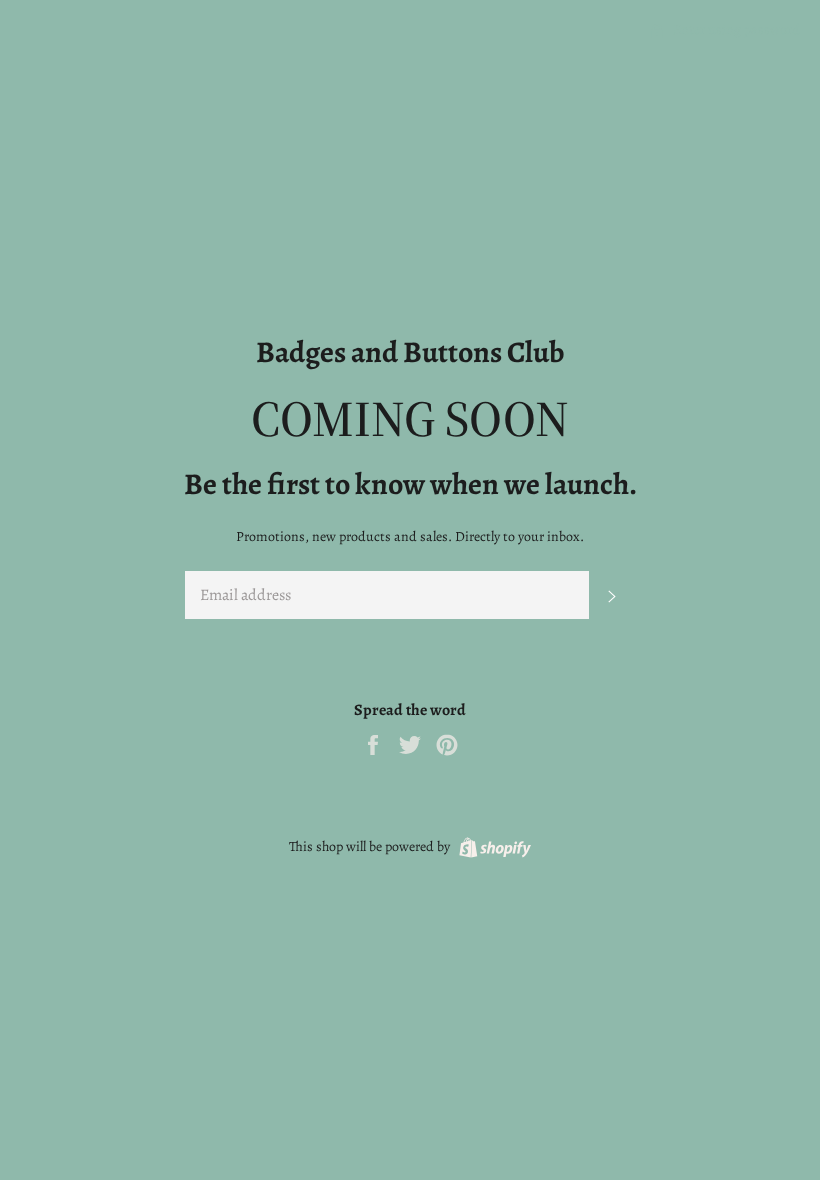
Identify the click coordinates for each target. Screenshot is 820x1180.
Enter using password (735, 29)
